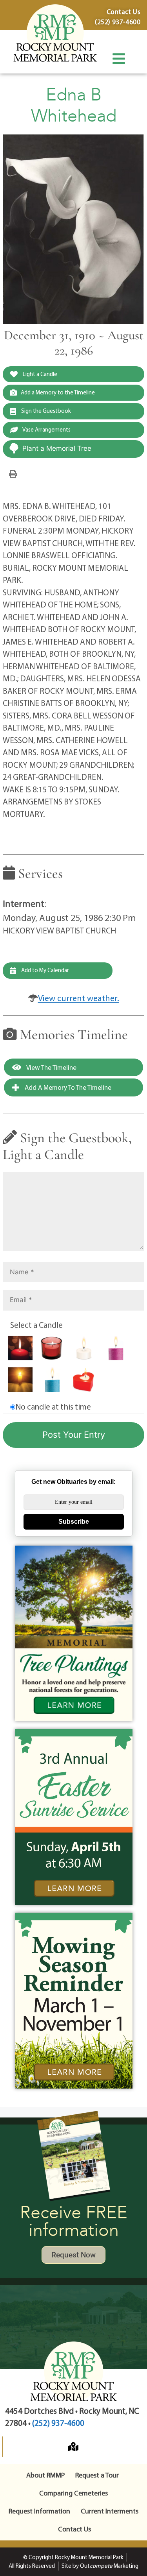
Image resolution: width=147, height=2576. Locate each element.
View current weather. (79, 998)
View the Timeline (51, 1067)
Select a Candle (36, 1325)
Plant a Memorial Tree (57, 448)
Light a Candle (39, 374)
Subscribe (74, 1522)
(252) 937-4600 (58, 2423)
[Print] (13, 473)
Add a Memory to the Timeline (58, 392)
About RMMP (45, 2475)
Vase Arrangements (46, 429)
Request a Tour (97, 2475)
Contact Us (74, 2529)
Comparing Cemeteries (73, 2493)
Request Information (39, 2511)
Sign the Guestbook (45, 411)
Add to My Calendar (44, 970)
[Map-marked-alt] (73, 2447)
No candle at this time (53, 1406)
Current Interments (110, 2511)
